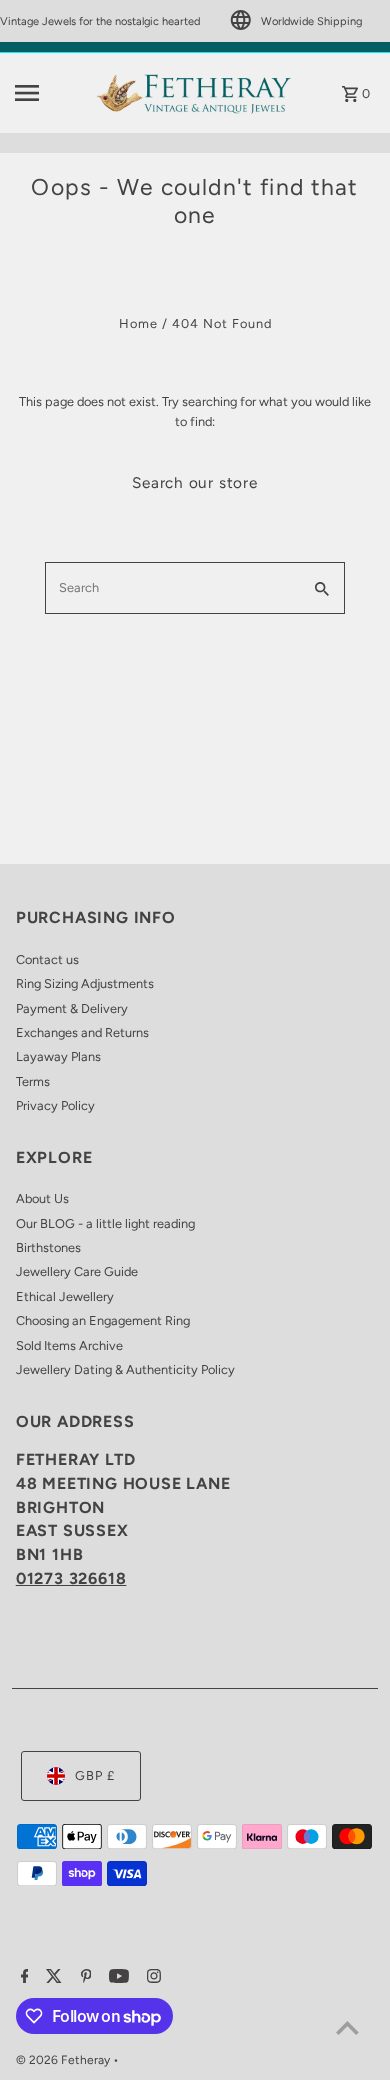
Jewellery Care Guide (77, 1271)
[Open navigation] (49, 93)
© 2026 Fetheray (64, 2060)
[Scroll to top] (347, 2027)
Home (138, 323)
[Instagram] (151, 1978)
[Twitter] (51, 1978)
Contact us (47, 959)
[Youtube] (116, 1978)
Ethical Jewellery (65, 1296)
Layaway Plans (58, 1056)
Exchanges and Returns (82, 1032)
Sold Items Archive (69, 1345)
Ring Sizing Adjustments (85, 983)
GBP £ (95, 1775)
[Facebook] (22, 1978)
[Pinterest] (84, 1978)
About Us (42, 1198)
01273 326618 (71, 1578)
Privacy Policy (55, 1105)
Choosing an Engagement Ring (103, 1320)
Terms (33, 1081)
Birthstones (48, 1247)
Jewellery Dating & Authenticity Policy (125, 1369)
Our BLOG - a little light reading (105, 1223)
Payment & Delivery (72, 1008)
